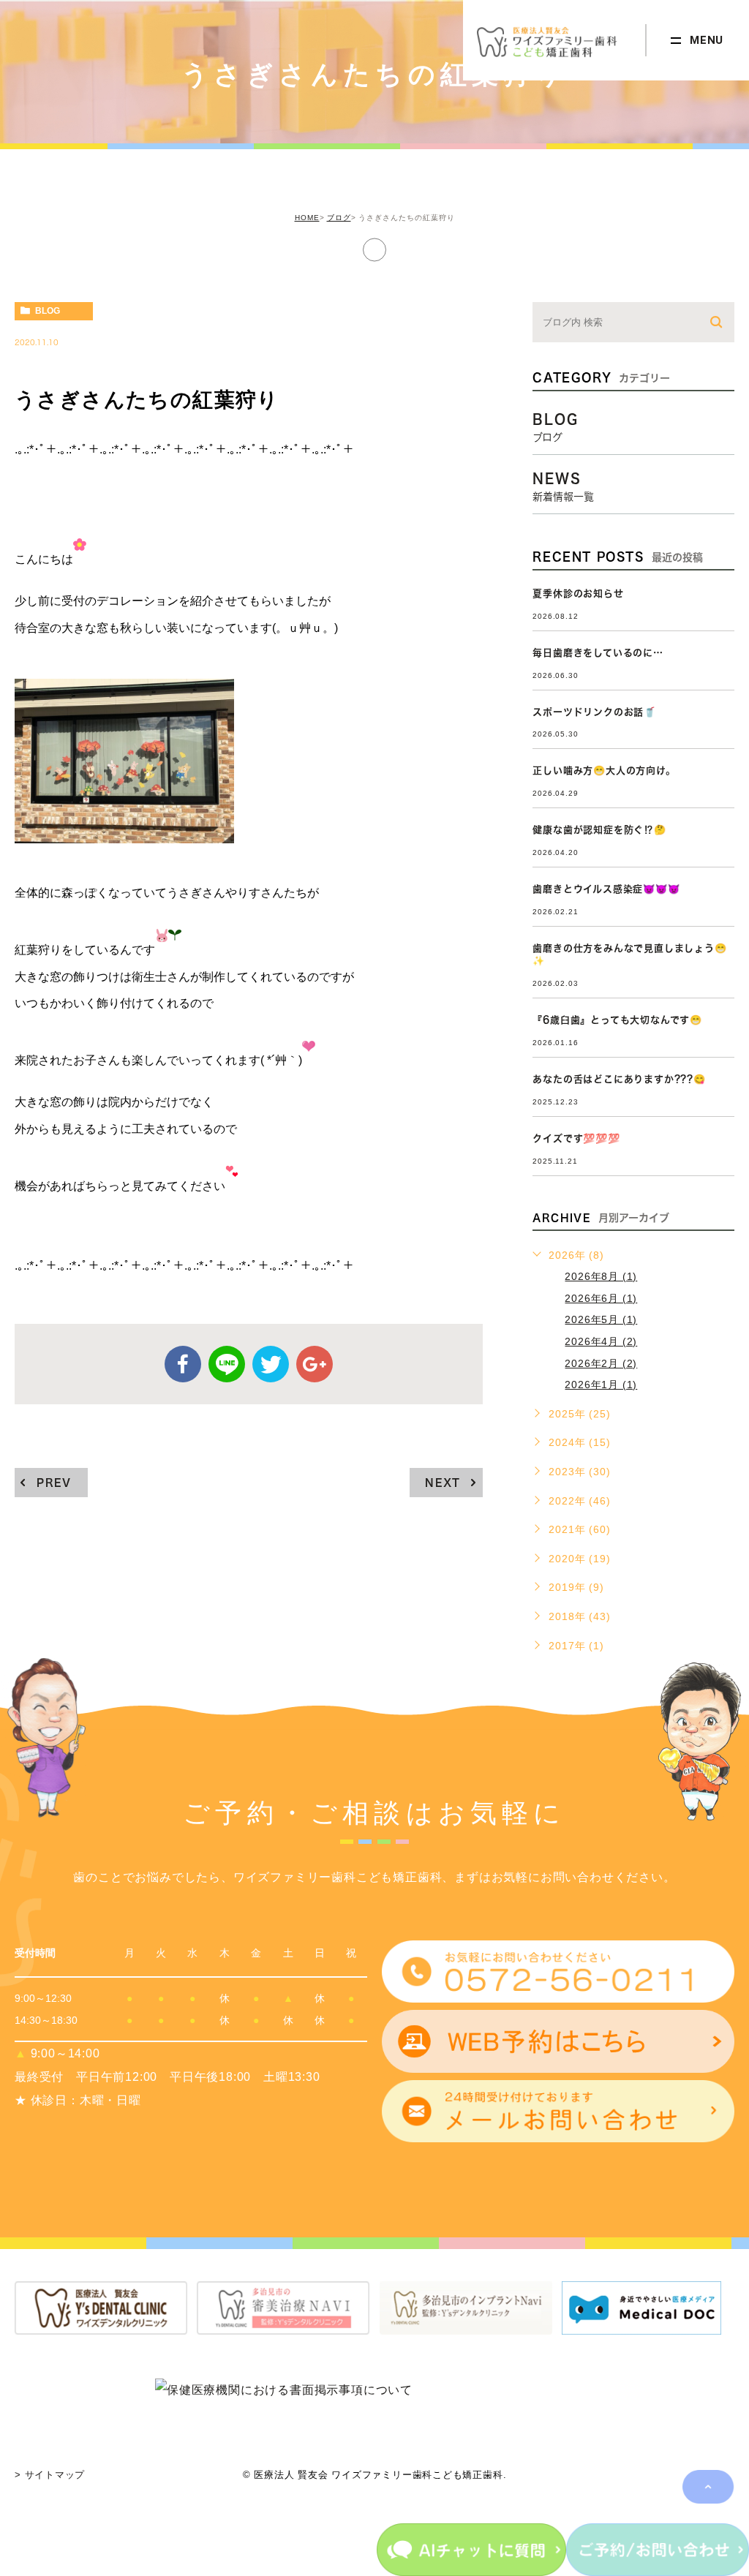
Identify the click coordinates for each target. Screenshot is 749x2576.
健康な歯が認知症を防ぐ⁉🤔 (599, 830)
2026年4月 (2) (601, 1341)
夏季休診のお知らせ (578, 594)
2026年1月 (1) (601, 1385)
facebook (183, 1364)
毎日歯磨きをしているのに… (598, 653)
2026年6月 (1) (601, 1298)
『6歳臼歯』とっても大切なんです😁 (617, 1020)
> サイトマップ (50, 2475)
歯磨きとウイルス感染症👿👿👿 (606, 889)
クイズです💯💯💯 (576, 1138)
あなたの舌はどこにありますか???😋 (619, 1079)
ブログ (339, 218)
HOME (307, 218)
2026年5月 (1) (601, 1319)
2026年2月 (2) (601, 1363)
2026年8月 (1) (601, 1276)
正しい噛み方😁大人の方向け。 (604, 771)
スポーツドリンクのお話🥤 (594, 712)
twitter (271, 1364)
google (315, 1364)
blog (48, 311)
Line (227, 1364)
